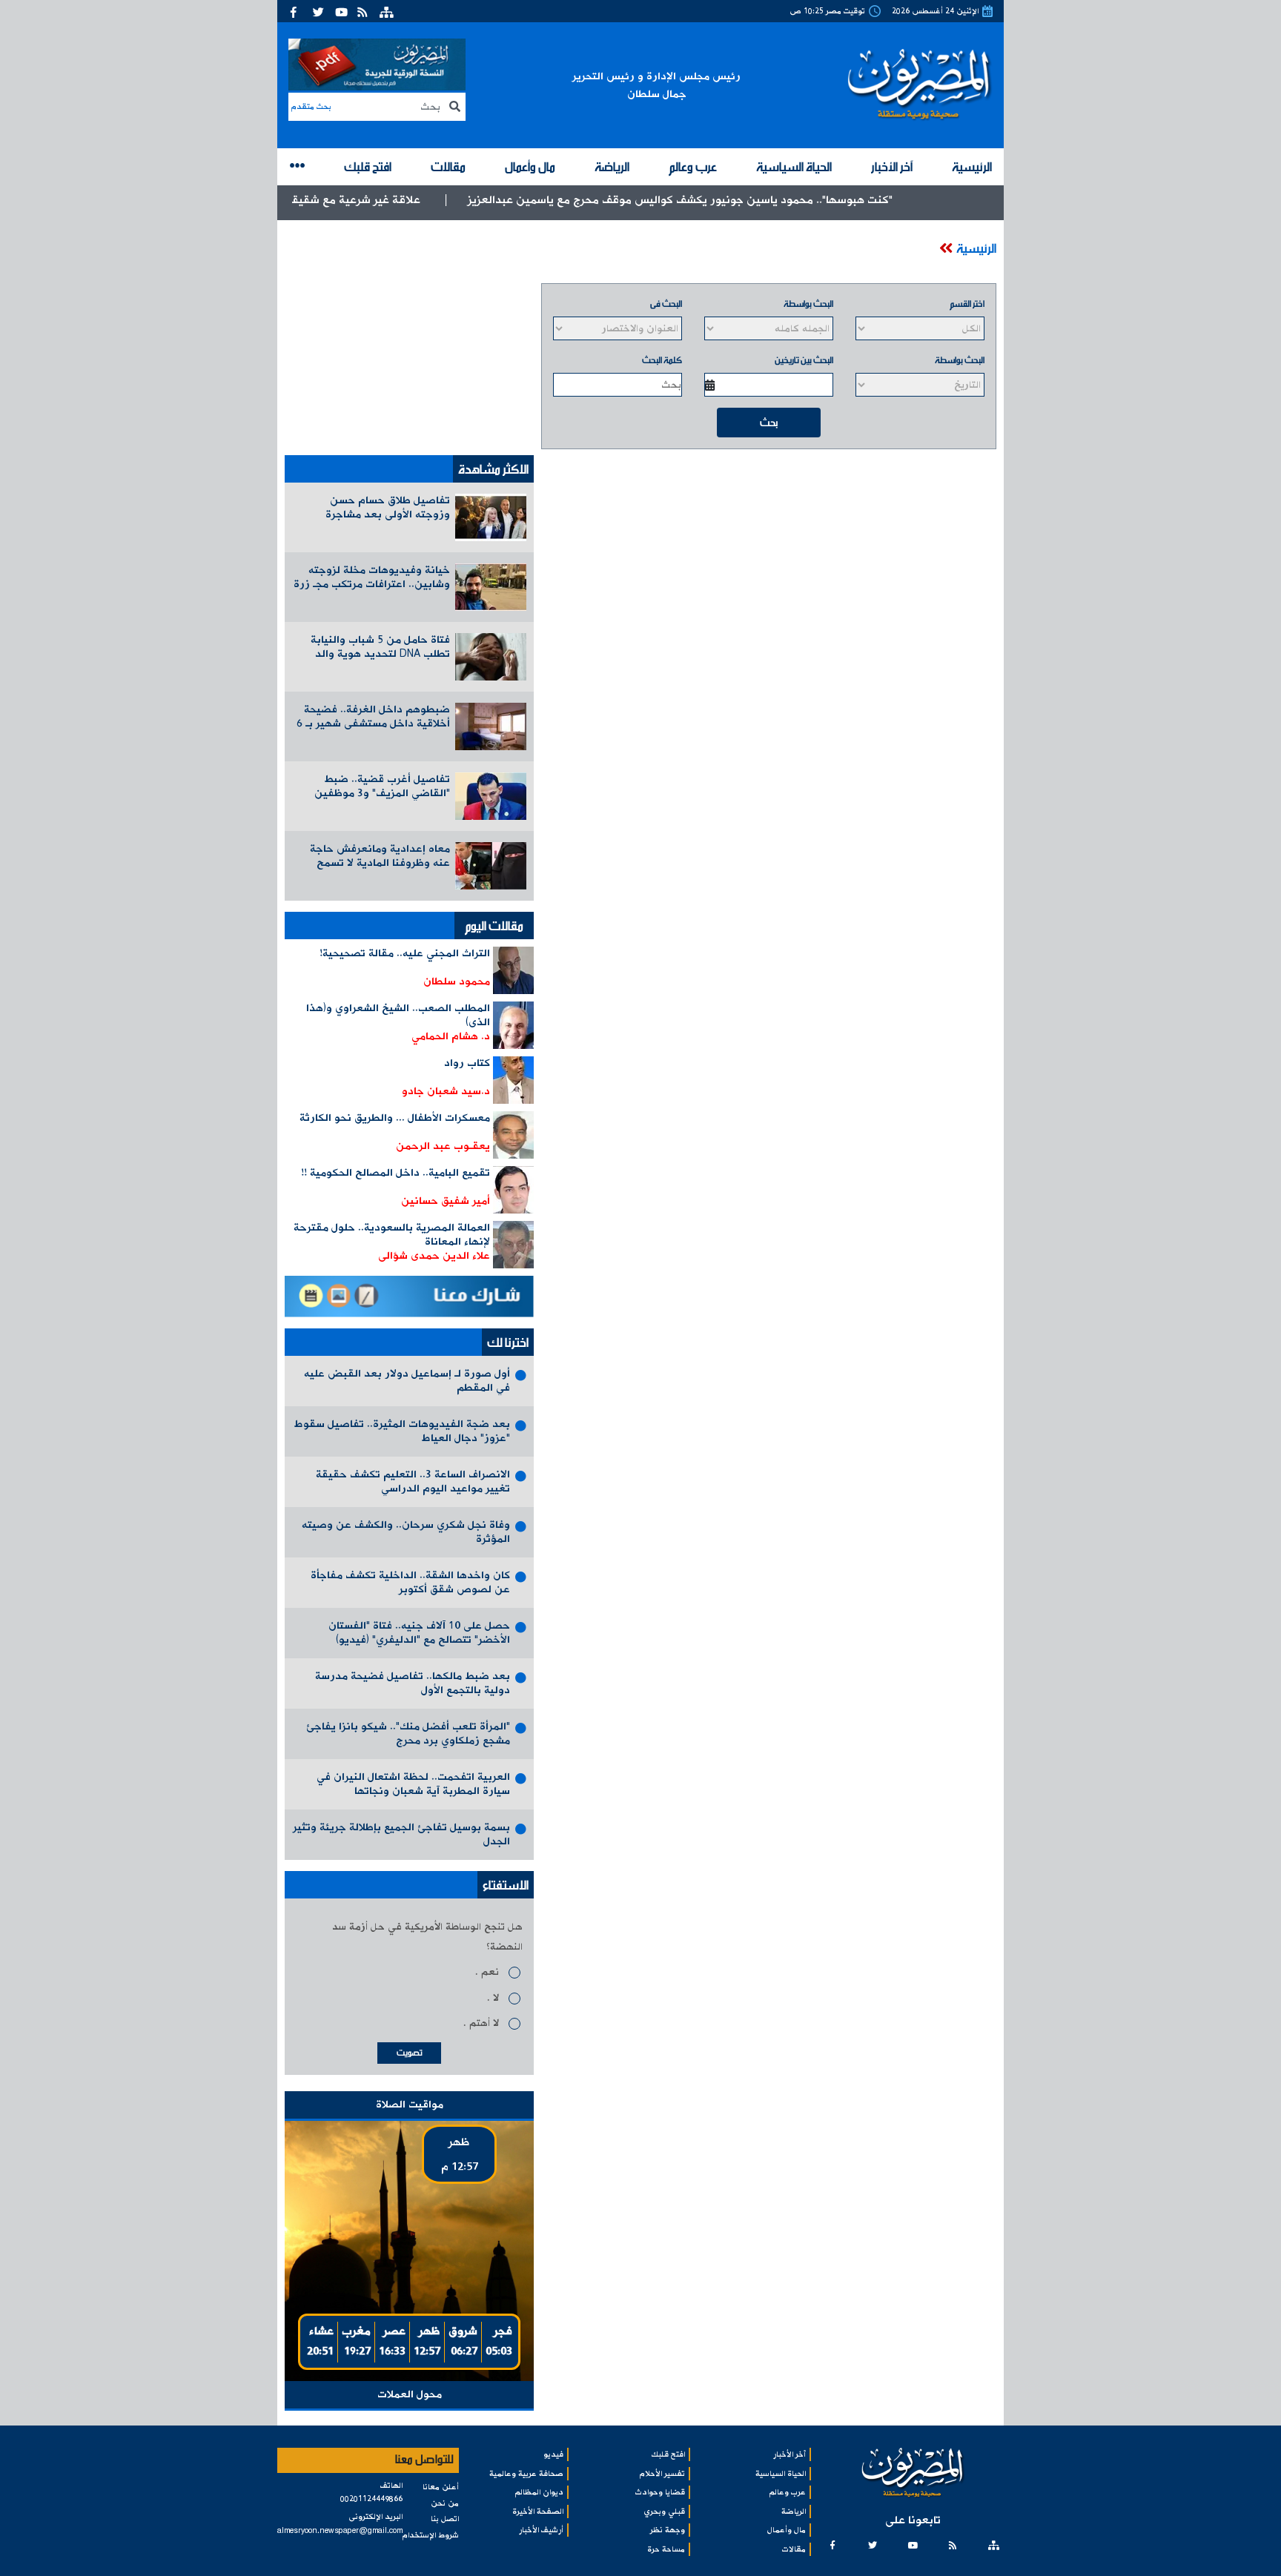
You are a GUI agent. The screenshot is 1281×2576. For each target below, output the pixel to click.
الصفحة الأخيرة (538, 2512)
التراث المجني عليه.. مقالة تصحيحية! (405, 953)
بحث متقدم (311, 107)
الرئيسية (972, 166)
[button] (298, 167)
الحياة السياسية (794, 166)
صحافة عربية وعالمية (526, 2474)
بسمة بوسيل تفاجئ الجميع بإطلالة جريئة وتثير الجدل (401, 1834)
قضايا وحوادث (660, 2492)
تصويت (410, 2052)
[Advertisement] (409, 340)
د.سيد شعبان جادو (446, 1091)
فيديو (553, 2454)
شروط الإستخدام (431, 2535)
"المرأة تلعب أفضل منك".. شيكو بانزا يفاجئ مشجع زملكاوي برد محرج (408, 1734)
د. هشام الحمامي (451, 1036)
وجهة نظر (668, 2530)
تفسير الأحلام (662, 2474)
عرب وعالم (693, 166)
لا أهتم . (481, 2023)
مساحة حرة (666, 2549)
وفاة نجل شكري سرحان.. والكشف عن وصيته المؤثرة (406, 1532)
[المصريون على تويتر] (320, 11)
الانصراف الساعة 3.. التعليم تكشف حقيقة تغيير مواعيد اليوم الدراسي (413, 1481)
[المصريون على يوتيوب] (342, 11)
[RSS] (364, 11)
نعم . (487, 1972)
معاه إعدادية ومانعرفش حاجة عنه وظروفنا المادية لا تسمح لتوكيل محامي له (380, 857)
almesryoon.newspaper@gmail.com (340, 2531)
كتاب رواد (467, 1063)
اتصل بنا (445, 2519)
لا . (493, 1998)
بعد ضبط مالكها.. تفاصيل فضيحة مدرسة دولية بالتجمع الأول (413, 1683)
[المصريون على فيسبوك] (298, 11)
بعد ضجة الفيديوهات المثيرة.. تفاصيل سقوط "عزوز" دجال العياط (402, 1431)
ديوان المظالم (539, 2492)
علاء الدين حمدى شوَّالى (434, 1256)
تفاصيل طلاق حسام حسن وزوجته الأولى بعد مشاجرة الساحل (388, 508)
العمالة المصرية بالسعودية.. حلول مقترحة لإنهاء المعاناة (392, 1235)
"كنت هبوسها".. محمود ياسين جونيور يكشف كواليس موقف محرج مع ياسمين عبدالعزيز (779, 200)
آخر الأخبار (892, 166)
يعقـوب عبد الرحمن (443, 1146)
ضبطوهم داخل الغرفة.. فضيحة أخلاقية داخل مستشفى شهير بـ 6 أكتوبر (373, 717)
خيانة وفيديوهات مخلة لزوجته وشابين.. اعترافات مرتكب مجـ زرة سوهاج (372, 578)
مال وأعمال (530, 166)
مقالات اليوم (494, 925)
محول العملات (410, 2394)
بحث (769, 422)
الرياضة (612, 166)
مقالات (448, 166)
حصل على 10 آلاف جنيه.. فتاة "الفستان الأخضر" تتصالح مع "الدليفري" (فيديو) (419, 1633)
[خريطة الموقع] (387, 11)
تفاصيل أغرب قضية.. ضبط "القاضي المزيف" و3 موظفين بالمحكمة (382, 787)
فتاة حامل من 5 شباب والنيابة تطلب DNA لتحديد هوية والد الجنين (380, 648)
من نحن (445, 2503)
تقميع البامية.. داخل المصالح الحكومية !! (395, 1173)
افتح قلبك (368, 166)
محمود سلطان (457, 981)
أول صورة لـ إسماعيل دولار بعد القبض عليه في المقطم (407, 1381)
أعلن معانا (441, 2487)
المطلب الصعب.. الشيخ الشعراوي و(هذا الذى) (398, 1015)
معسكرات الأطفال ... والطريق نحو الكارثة (395, 1118)
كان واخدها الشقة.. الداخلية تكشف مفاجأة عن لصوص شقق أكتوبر (410, 1582)
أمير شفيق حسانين (446, 1201)
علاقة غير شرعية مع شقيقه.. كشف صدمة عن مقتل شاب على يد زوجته (345, 200)
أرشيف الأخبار (541, 2530)
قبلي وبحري (665, 2512)
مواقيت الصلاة (410, 2105)
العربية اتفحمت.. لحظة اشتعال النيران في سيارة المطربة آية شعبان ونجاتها (413, 1784)
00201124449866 (371, 2499)
